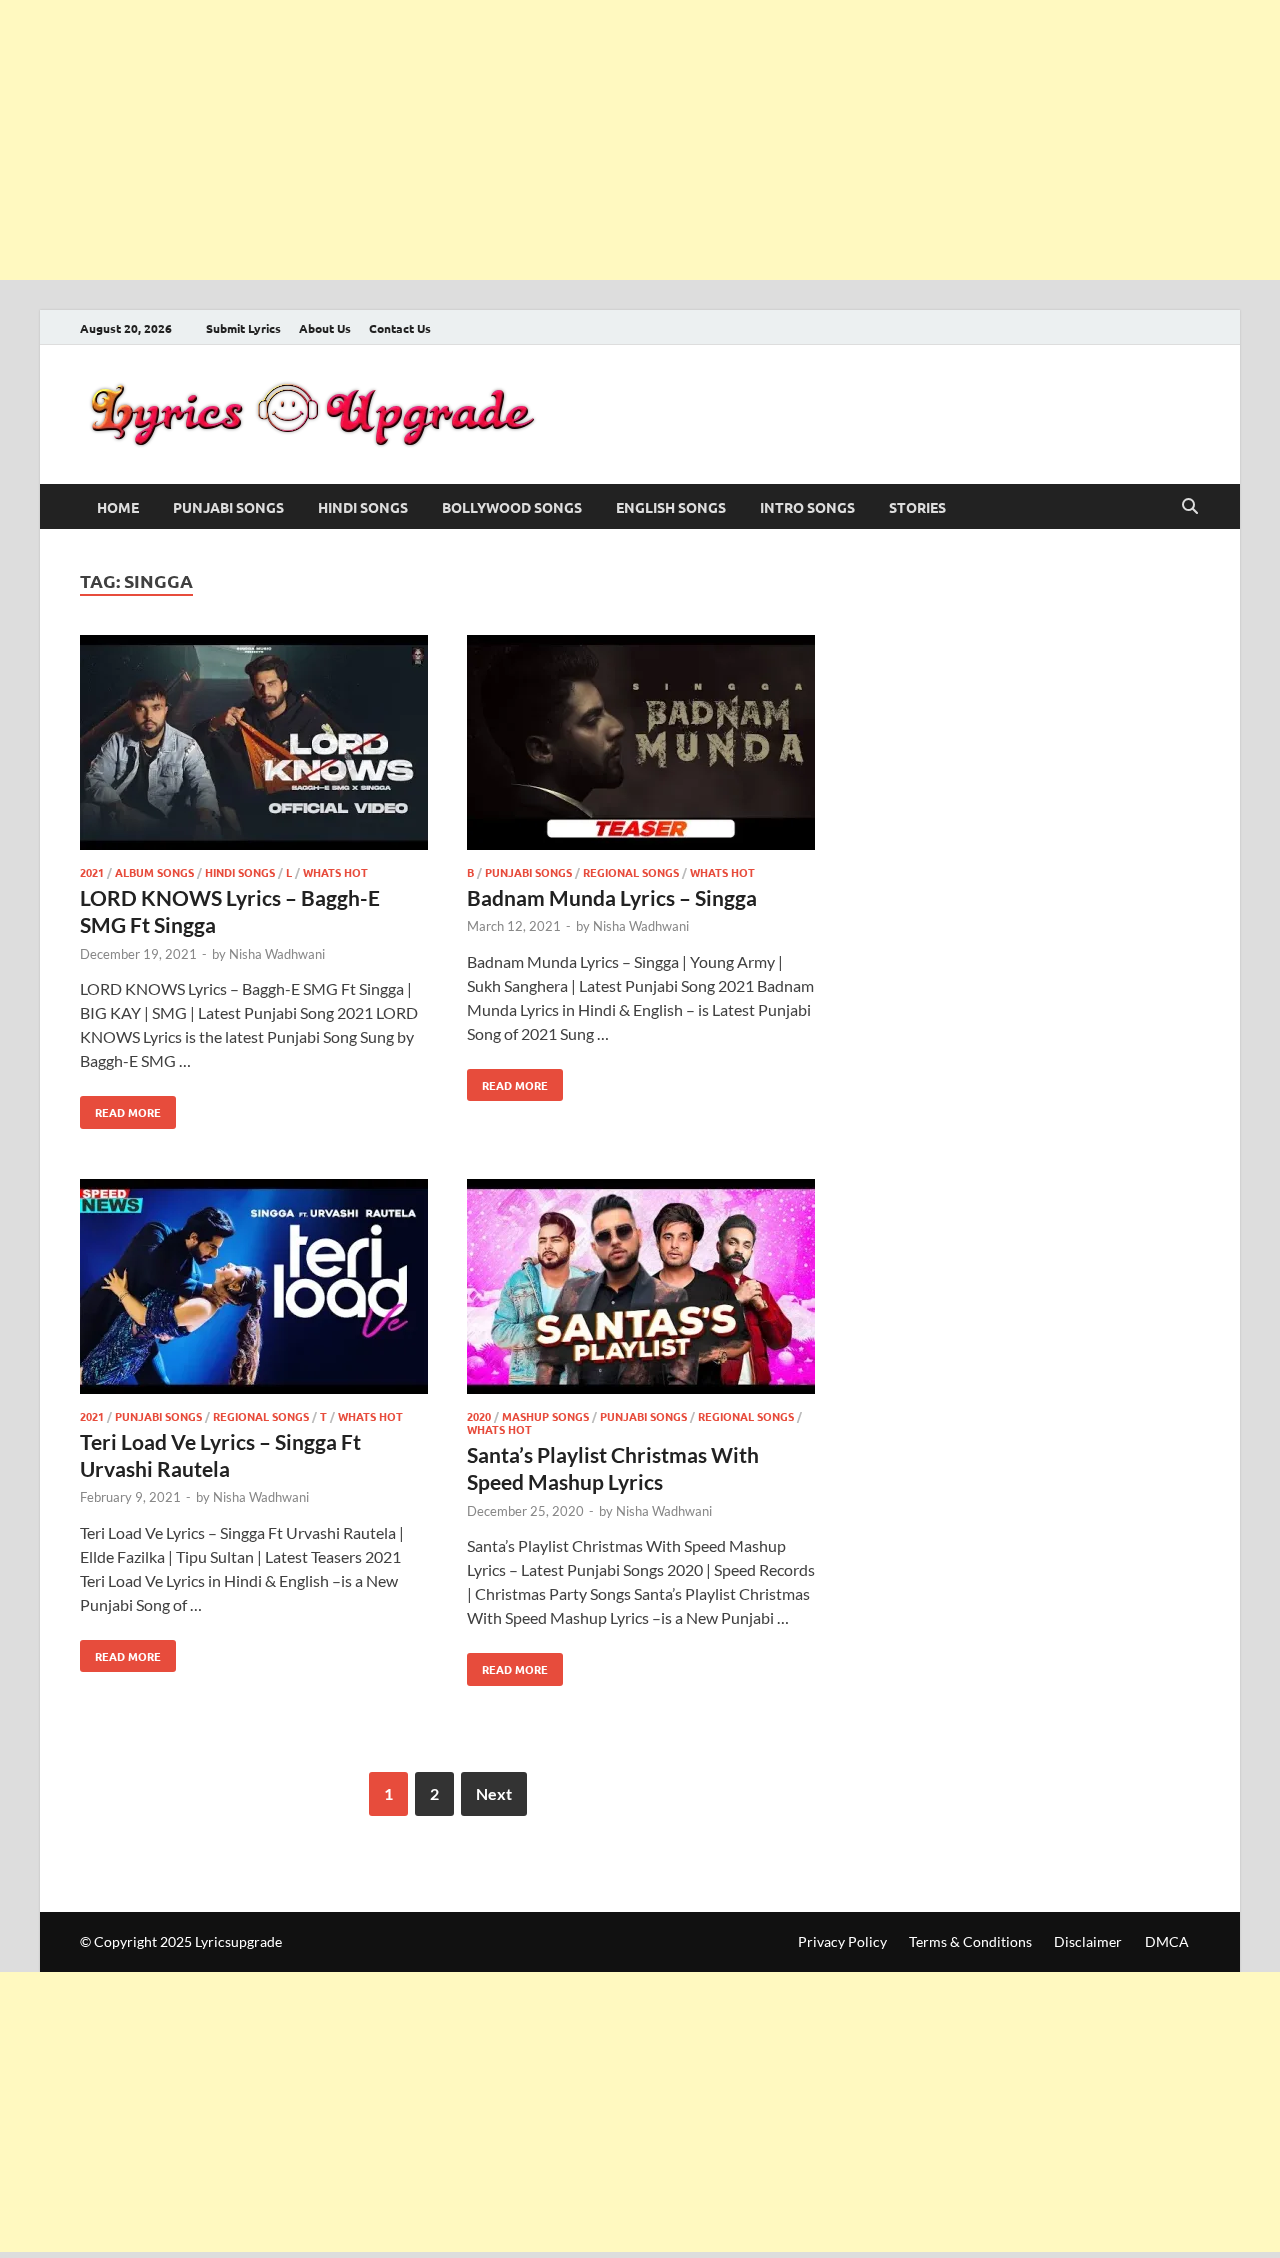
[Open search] (1190, 507)
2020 (479, 1416)
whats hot (335, 872)
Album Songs (154, 872)
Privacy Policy (842, 1941)
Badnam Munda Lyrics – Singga (612, 897)
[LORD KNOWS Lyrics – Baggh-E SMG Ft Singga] (254, 745)
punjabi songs (228, 507)
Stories (917, 507)
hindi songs (363, 507)
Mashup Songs (545, 1416)
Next (494, 1793)
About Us (325, 328)
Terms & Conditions (970, 1941)
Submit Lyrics (243, 328)
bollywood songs (512, 507)
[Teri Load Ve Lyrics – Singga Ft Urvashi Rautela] (254, 1289)
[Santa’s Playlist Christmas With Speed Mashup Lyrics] (641, 1289)
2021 (92, 872)
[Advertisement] (600, 140)
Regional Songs (631, 872)
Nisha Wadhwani (277, 954)
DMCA (1167, 1941)
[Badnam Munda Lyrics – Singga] (641, 745)
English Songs (671, 507)
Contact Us (400, 328)
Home (118, 507)
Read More (120, 1108)
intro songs (807, 507)
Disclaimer (1088, 1941)
